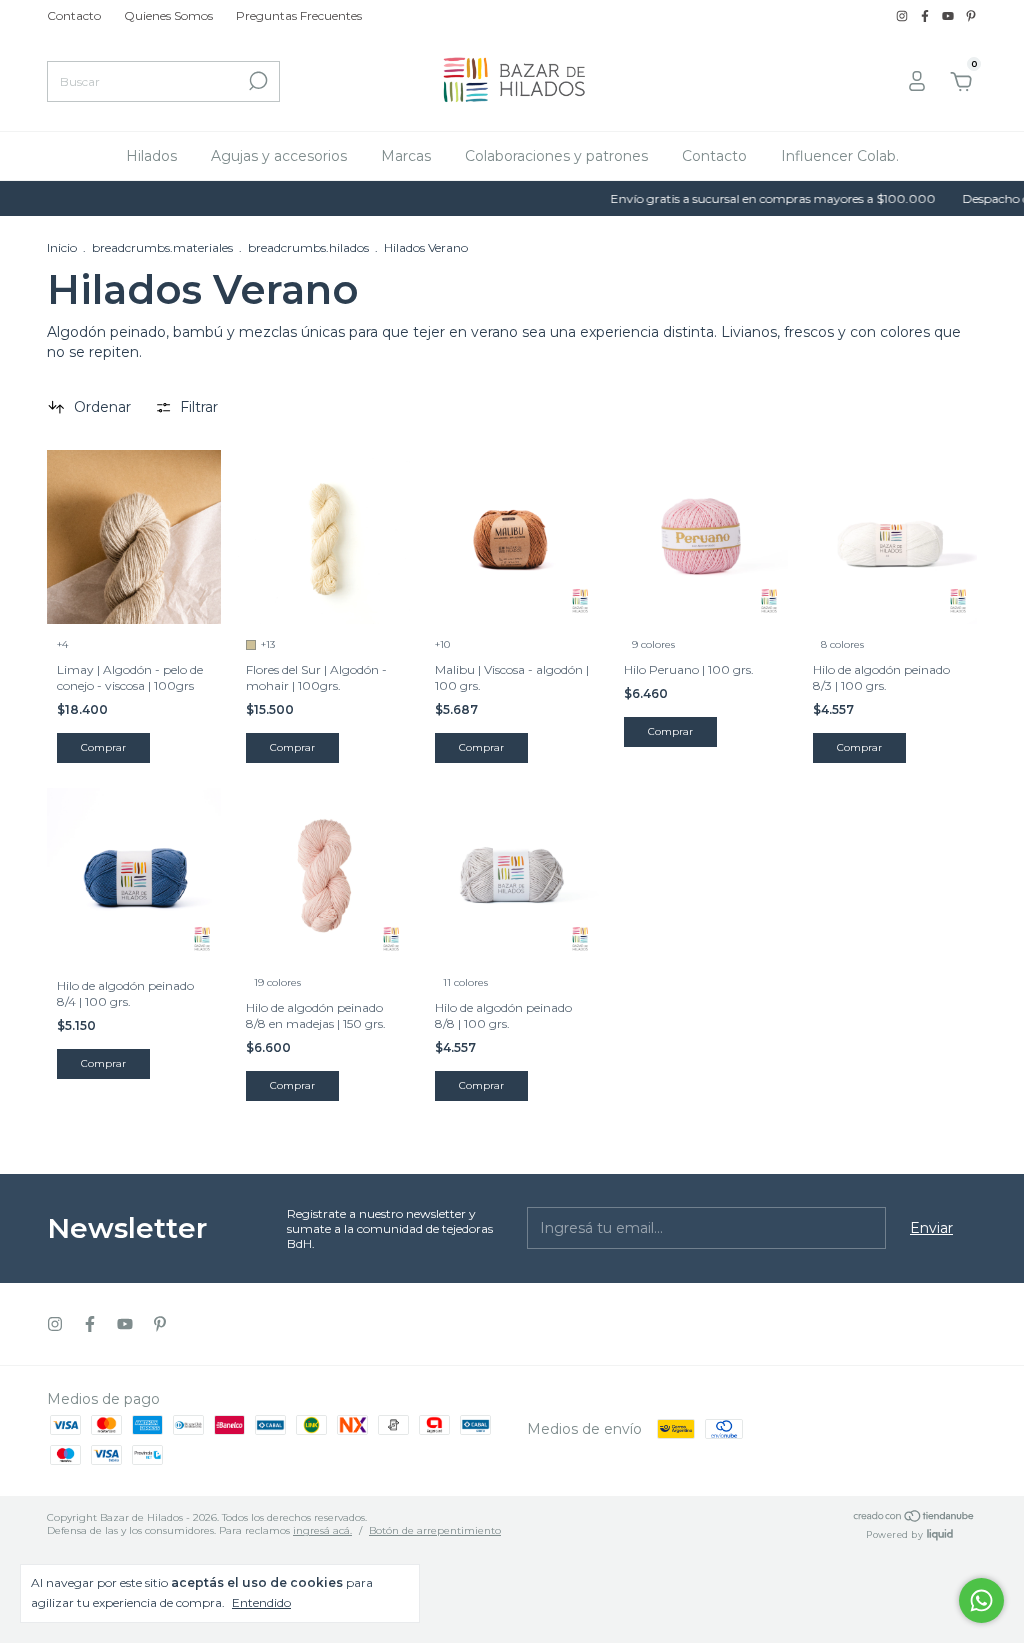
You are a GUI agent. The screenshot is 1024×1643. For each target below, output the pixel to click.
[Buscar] (256, 81)
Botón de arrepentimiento (435, 1530)
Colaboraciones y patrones (556, 156)
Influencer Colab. (840, 156)
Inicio (62, 247)
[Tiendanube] (914, 1518)
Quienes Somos (168, 15)
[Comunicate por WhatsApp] (981, 1600)
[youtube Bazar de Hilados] (949, 15)
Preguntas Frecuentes (299, 15)
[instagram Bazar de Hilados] (903, 15)
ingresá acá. (322, 1530)
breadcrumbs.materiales (162, 247)
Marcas (406, 156)
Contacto (74, 15)
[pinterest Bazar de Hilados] (971, 15)
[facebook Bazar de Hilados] (926, 15)
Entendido (261, 1602)
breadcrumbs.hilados (308, 247)
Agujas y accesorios (279, 156)
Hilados (151, 156)
